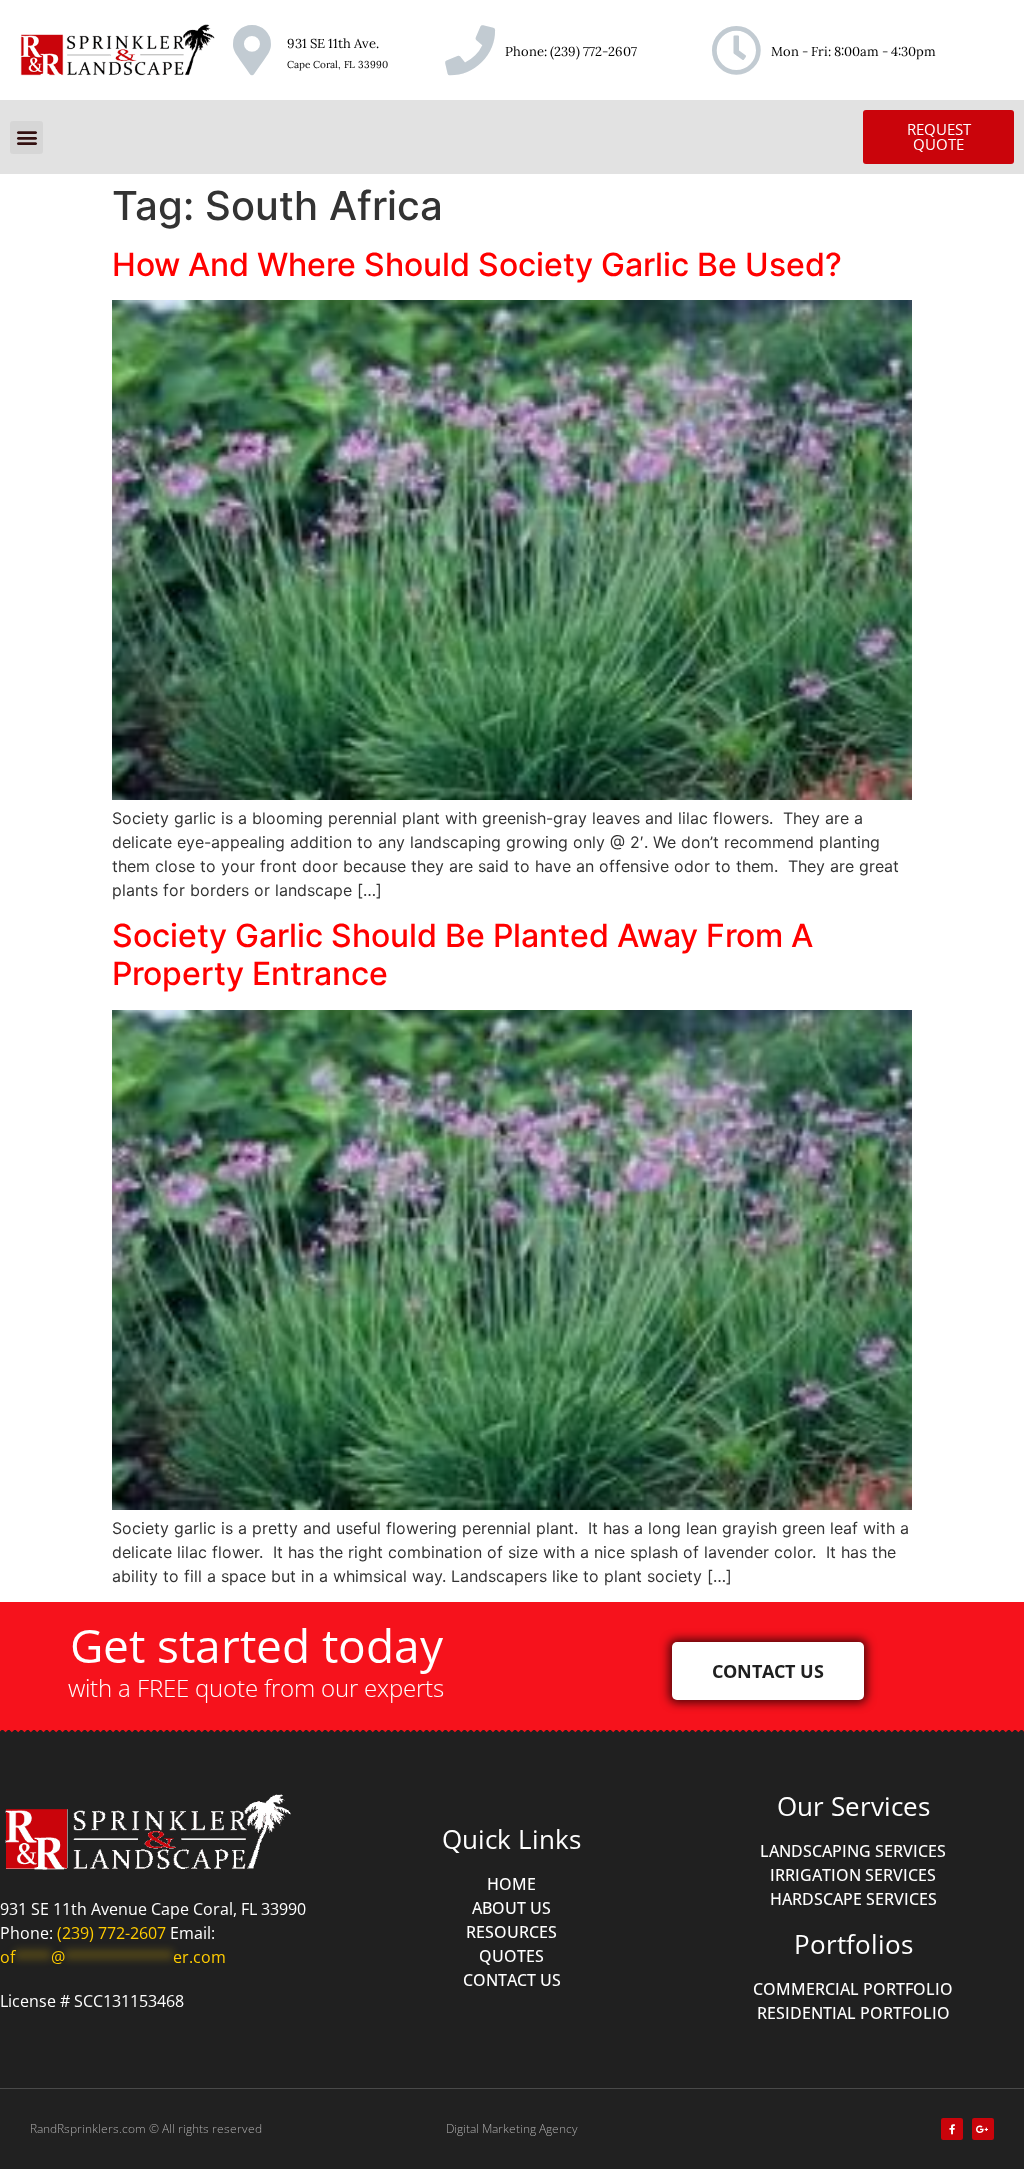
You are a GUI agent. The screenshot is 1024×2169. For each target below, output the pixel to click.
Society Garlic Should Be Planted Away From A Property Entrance (462, 954)
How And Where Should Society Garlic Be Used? (477, 264)
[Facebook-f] (952, 2129)
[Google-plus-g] (983, 2129)
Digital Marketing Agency (512, 2128)
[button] (26, 137)
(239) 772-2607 (593, 51)
